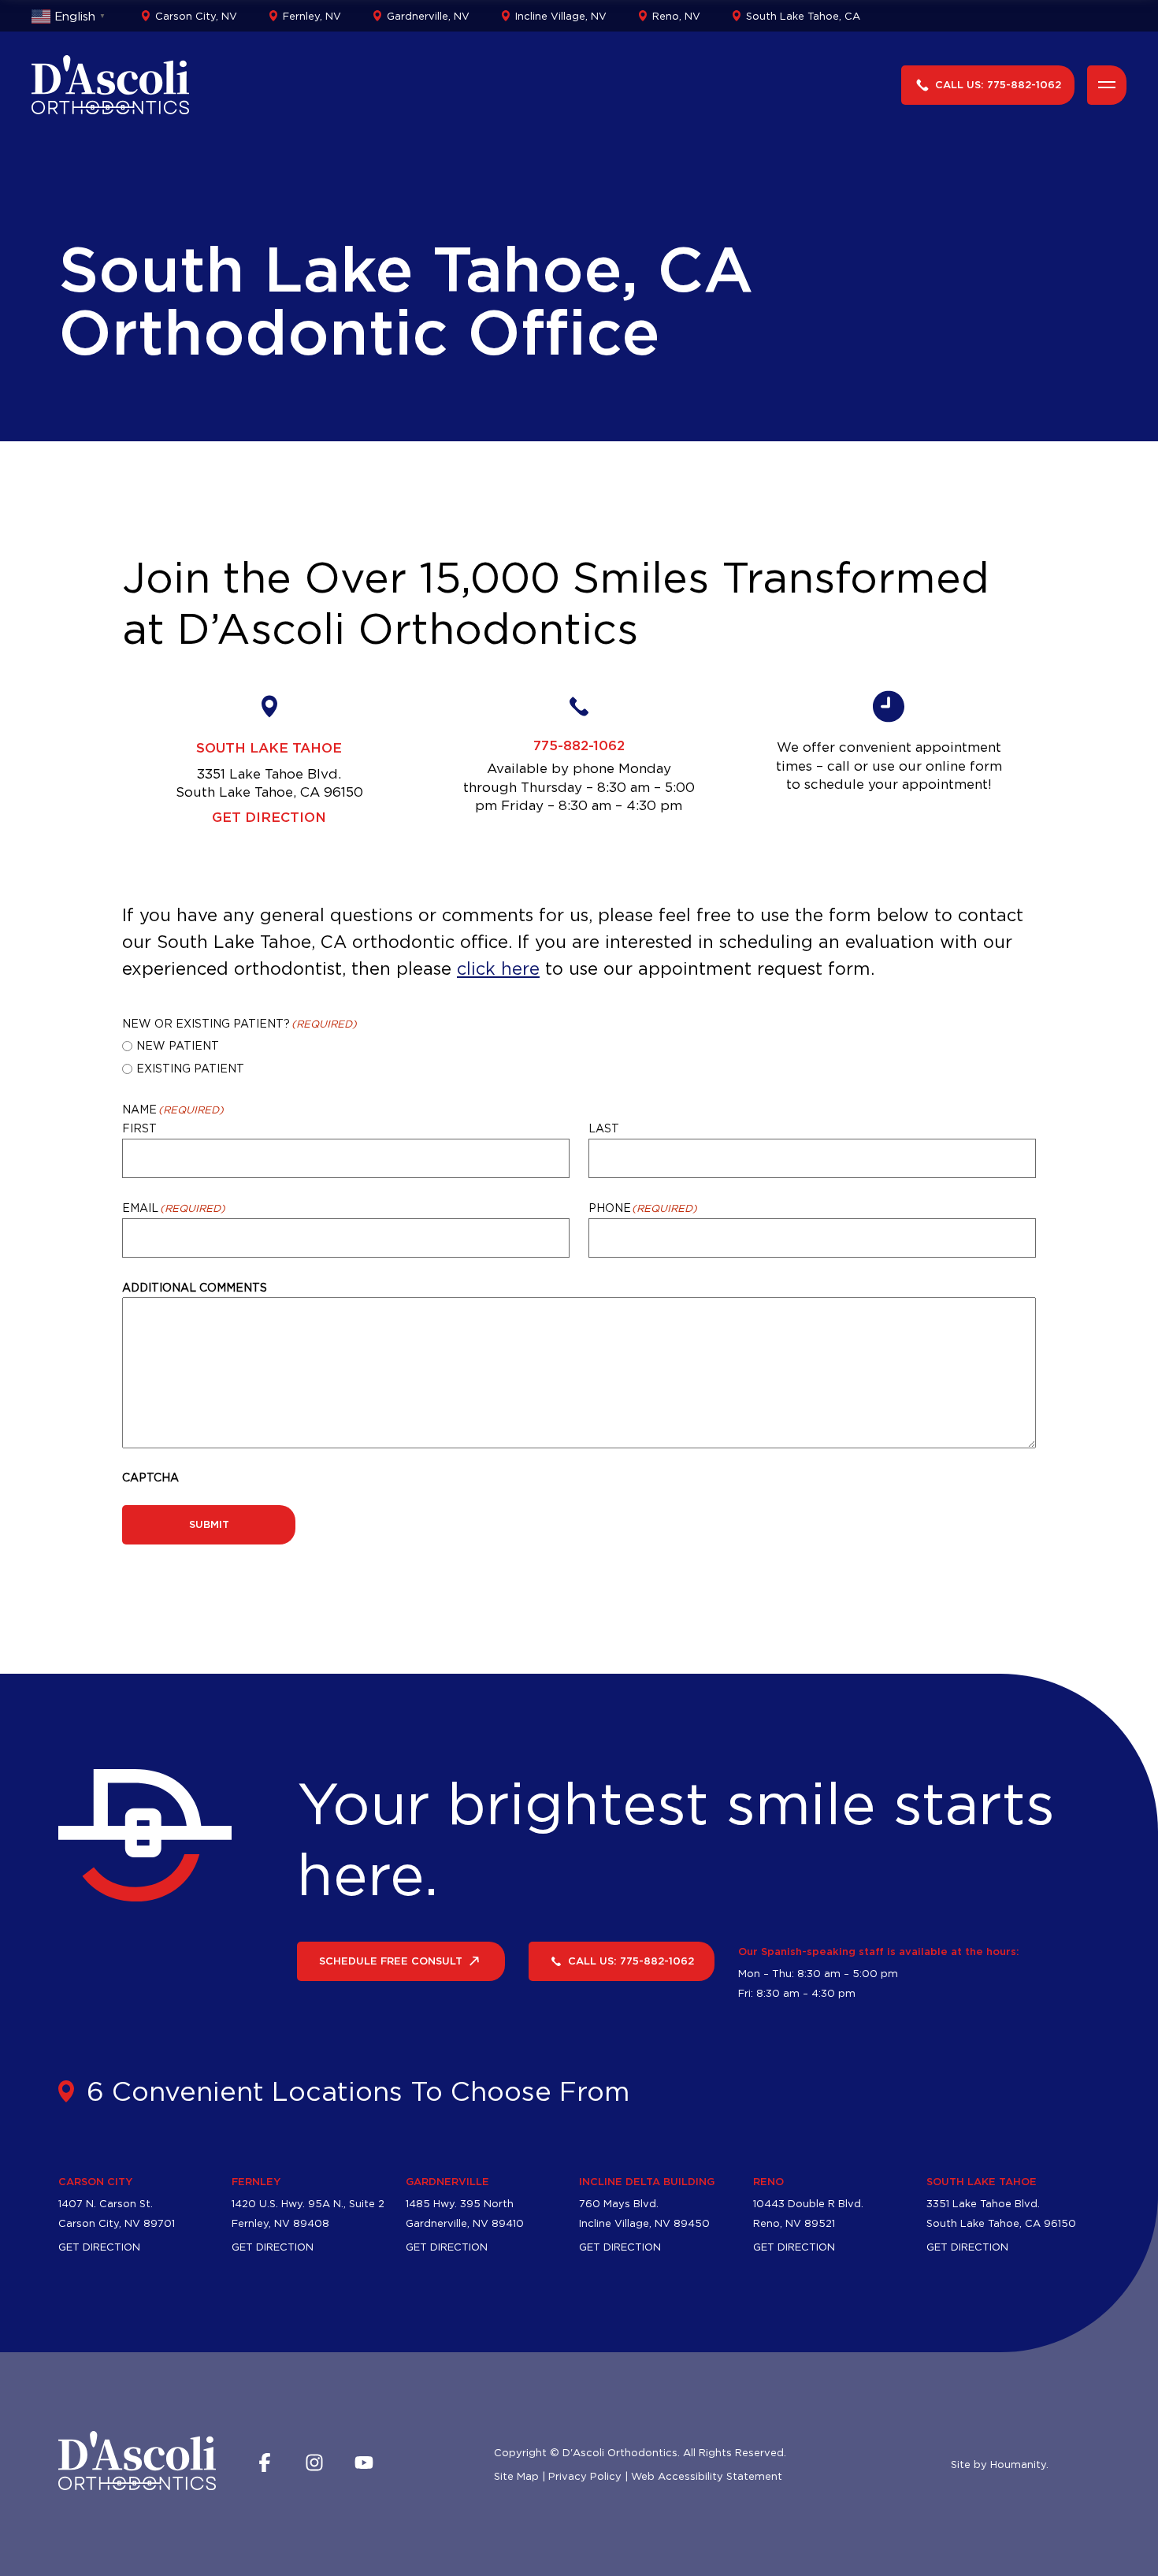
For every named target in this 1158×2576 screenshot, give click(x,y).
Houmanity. (1019, 2464)
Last (604, 1128)
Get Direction (269, 817)
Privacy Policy (585, 2476)
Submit (209, 1524)
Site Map (516, 2476)
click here (498, 968)
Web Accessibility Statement (707, 2476)
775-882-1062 (579, 745)
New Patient (178, 1045)
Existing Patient (190, 1068)
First (139, 1128)
